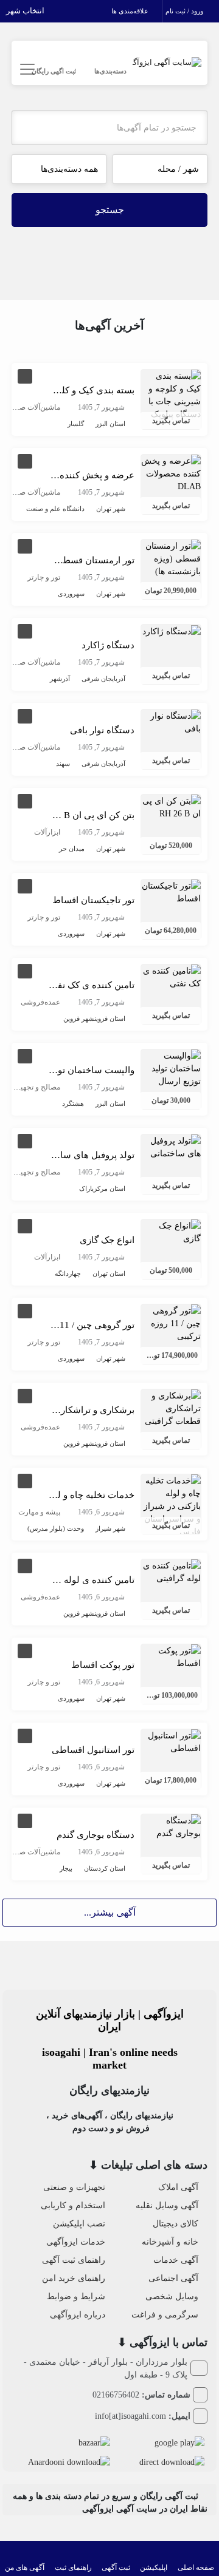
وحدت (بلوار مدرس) (56, 1528)
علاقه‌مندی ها (131, 11)
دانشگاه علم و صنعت (55, 509)
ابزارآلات (47, 832)
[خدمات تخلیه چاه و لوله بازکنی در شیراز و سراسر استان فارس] (171, 1505)
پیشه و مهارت (39, 1512)
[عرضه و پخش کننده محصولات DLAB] (171, 473)
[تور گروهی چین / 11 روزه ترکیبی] (171, 1322)
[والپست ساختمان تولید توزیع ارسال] (171, 1067)
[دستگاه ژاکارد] (172, 631)
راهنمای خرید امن (74, 2278)
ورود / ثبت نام (185, 11)
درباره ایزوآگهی (78, 2315)
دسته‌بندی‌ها (110, 71)
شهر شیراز (110, 1528)
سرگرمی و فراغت (165, 2315)
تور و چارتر (44, 577)
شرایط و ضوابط (76, 2296)
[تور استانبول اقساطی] (171, 1741)
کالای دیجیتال (176, 2224)
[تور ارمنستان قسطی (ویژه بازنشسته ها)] (171, 558)
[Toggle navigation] (26, 69)
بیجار (66, 1868)
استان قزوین (110, 1019)
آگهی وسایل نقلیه (167, 2205)
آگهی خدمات (176, 2260)
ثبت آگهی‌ (116, 2568)
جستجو (110, 210)
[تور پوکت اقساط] (171, 1656)
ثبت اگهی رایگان (54, 71)
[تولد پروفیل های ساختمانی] (171, 1146)
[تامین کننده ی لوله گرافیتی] (171, 1571)
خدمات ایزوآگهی (76, 2242)
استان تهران (109, 1273)
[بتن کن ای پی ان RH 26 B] (171, 806)
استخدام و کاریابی (73, 2205)
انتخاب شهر (26, 11)
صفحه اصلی (196, 2568)
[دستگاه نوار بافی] (171, 721)
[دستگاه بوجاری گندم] (171, 1826)
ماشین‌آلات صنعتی (33, 407)
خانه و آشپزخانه (170, 2242)
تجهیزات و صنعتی (74, 2187)
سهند (63, 764)
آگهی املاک (178, 2187)
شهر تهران (111, 509)
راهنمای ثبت (73, 2568)
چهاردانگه (68, 1273)
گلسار (76, 424)
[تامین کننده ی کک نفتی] (171, 976)
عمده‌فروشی (40, 1002)
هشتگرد (73, 1103)
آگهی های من (25, 2568)
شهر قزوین (79, 1019)
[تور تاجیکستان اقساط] (171, 891)
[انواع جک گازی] (171, 1231)
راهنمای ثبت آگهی (74, 2260)
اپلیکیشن (154, 2568)
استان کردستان (105, 1868)
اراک (85, 1188)
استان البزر (110, 424)
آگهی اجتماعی (173, 2278)
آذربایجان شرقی (103, 679)
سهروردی (71, 594)
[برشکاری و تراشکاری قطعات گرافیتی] (171, 1407)
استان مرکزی (109, 1188)
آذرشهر (60, 679)
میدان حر (72, 849)
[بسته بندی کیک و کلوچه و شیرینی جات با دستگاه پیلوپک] (171, 394)
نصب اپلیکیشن (79, 2224)
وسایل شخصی (172, 2296)
